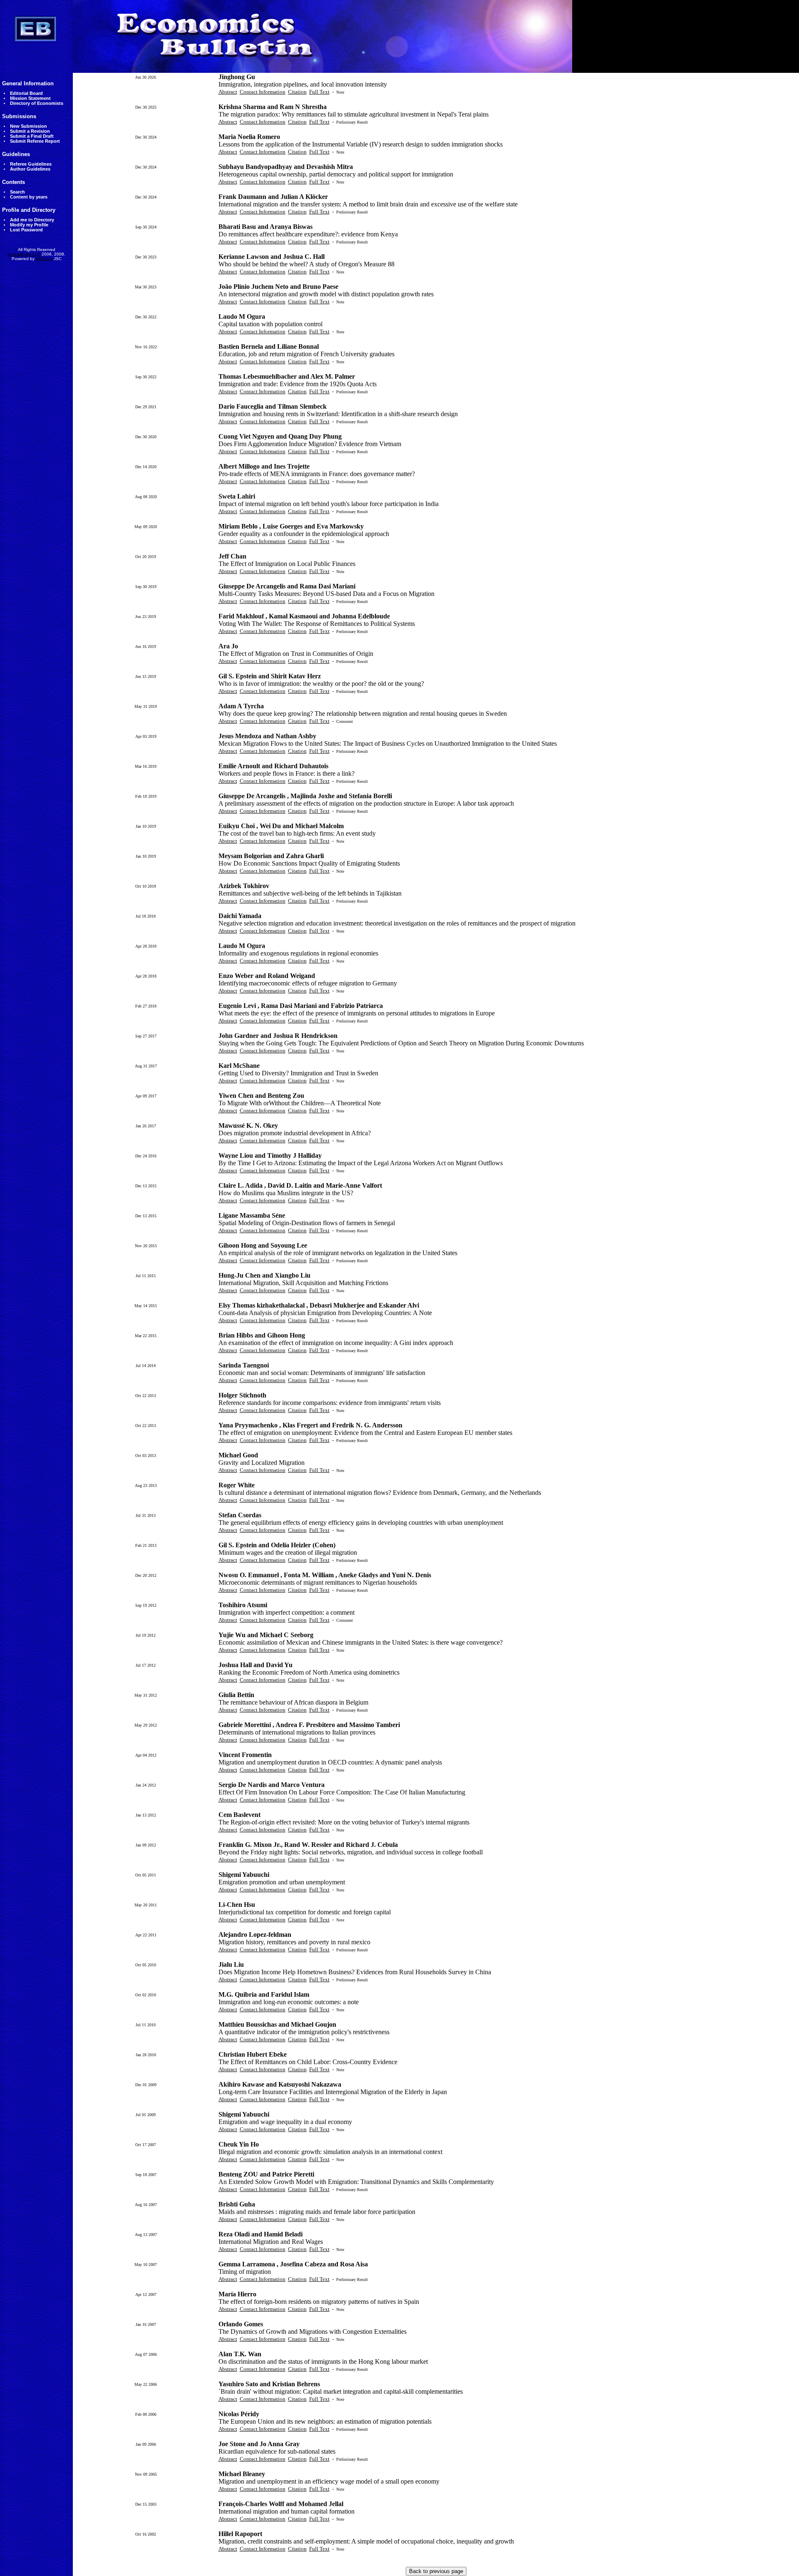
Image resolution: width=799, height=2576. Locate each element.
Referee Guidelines (31, 164)
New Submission (29, 126)
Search (17, 192)
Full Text (319, 92)
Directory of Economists (37, 103)
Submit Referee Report (35, 141)
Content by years (29, 197)
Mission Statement (30, 98)
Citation (297, 92)
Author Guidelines (30, 169)
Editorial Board (26, 93)
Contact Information (263, 92)
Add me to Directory (32, 220)
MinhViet (44, 259)
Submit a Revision (30, 131)
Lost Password (26, 230)
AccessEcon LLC (24, 254)
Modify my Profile (29, 225)
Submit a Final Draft (32, 136)
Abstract (228, 92)
